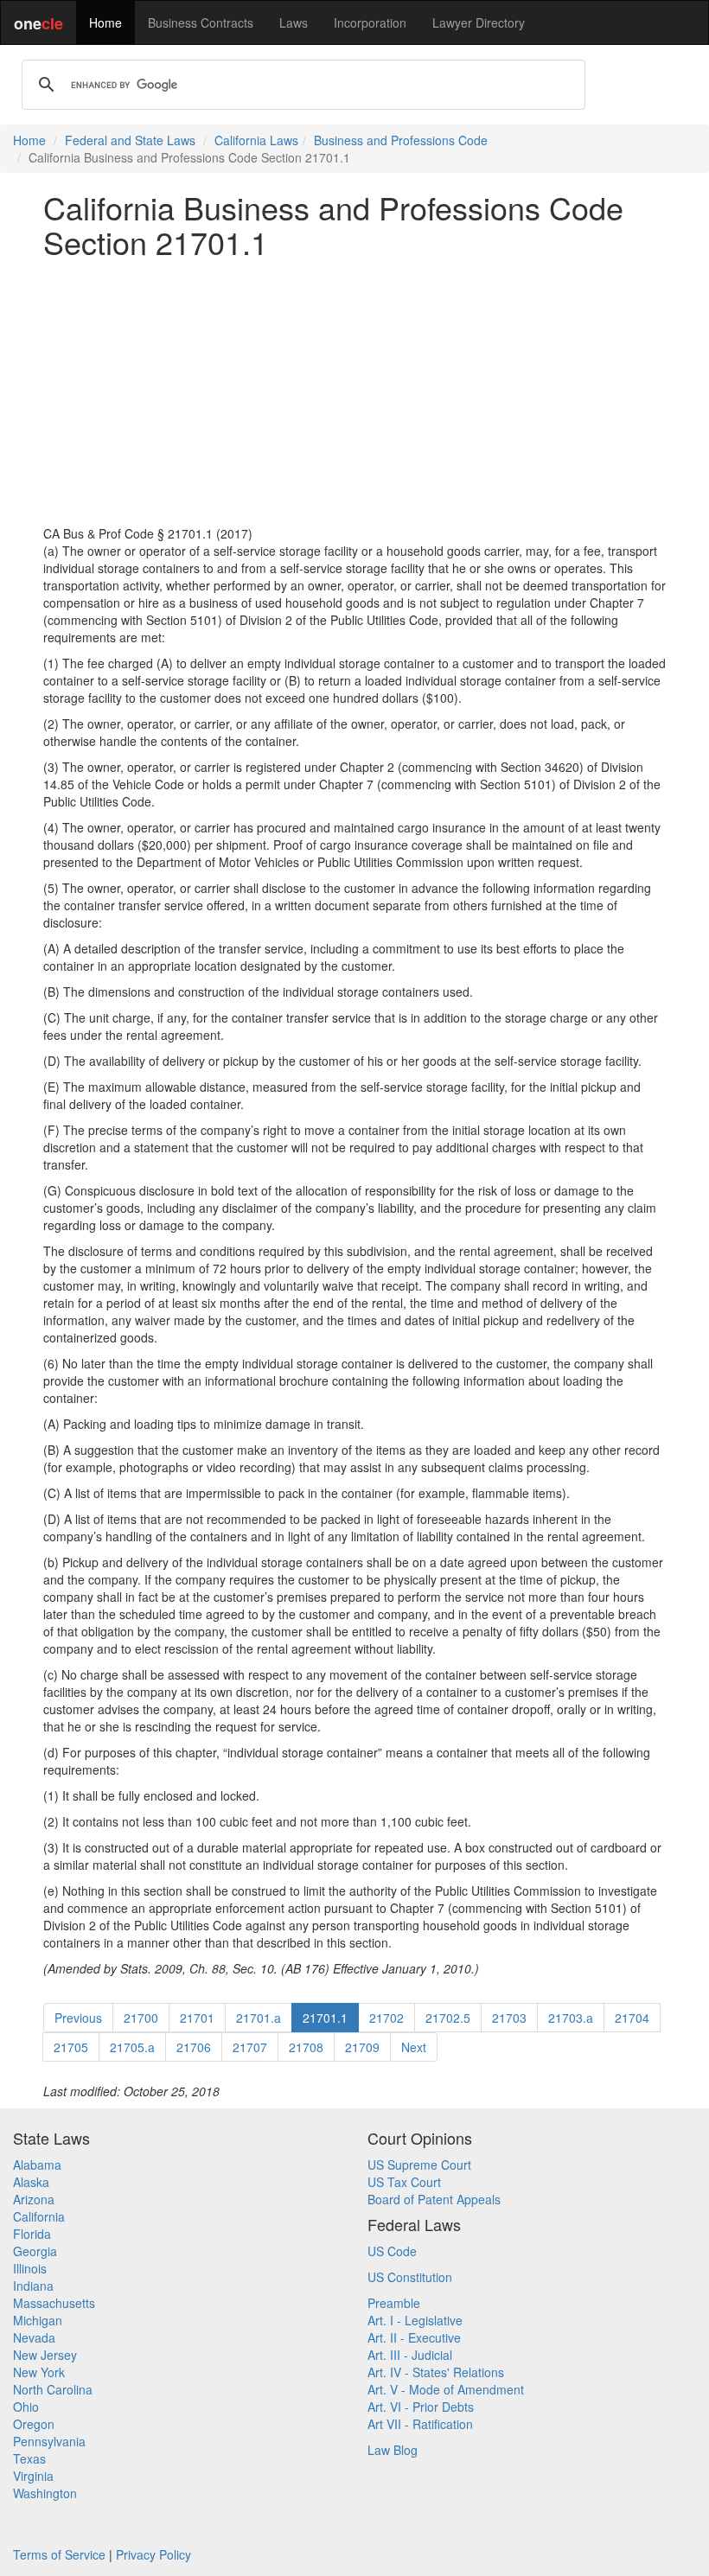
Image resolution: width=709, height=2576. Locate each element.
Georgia (35, 2251)
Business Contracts (201, 22)
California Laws (256, 140)
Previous (78, 2018)
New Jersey (45, 2355)
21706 (194, 2047)
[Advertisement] (354, 392)
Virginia (33, 2476)
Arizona (34, 2199)
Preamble (394, 2303)
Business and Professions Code (401, 140)
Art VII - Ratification (420, 2424)
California (39, 2216)
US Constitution (410, 2277)
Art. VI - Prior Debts (421, 2407)
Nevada (34, 2337)
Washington (45, 2493)
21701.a (259, 2018)
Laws (294, 22)
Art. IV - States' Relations (436, 2372)
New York (39, 2372)
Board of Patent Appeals (434, 2199)
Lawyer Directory (479, 22)
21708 (306, 2047)
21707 (250, 2047)
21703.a (571, 2018)
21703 (509, 2018)
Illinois (30, 2268)
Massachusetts (54, 2303)
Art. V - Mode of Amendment (446, 2389)
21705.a (132, 2047)
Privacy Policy (153, 2554)
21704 (632, 2018)
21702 (386, 2018)
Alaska (31, 2182)
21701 (197, 2018)
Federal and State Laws (130, 140)
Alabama (37, 2165)
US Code (392, 2251)
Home (105, 22)
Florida (32, 2234)
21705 (71, 2047)
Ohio (26, 2407)
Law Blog (393, 2450)
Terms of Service (59, 2554)
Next (414, 2047)
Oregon (34, 2424)
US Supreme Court (419, 2165)
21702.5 (448, 2018)
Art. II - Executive (414, 2337)
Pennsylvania (49, 2441)
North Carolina (53, 2389)
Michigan (38, 2320)
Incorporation (370, 22)
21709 (362, 2047)
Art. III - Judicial (410, 2355)
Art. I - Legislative (415, 2320)
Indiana (33, 2286)
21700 (141, 2018)
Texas (29, 2458)
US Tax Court (404, 2182)
